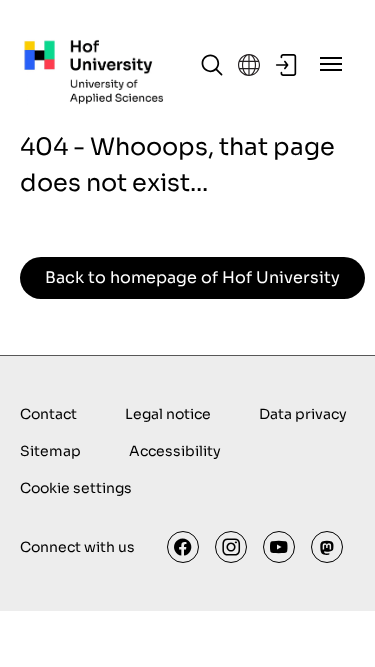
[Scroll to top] (331, 623)
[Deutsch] (249, 65)
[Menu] (331, 64)
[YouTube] (279, 547)
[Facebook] (183, 547)
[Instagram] (231, 547)
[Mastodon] (327, 547)
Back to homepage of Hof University (192, 277)
